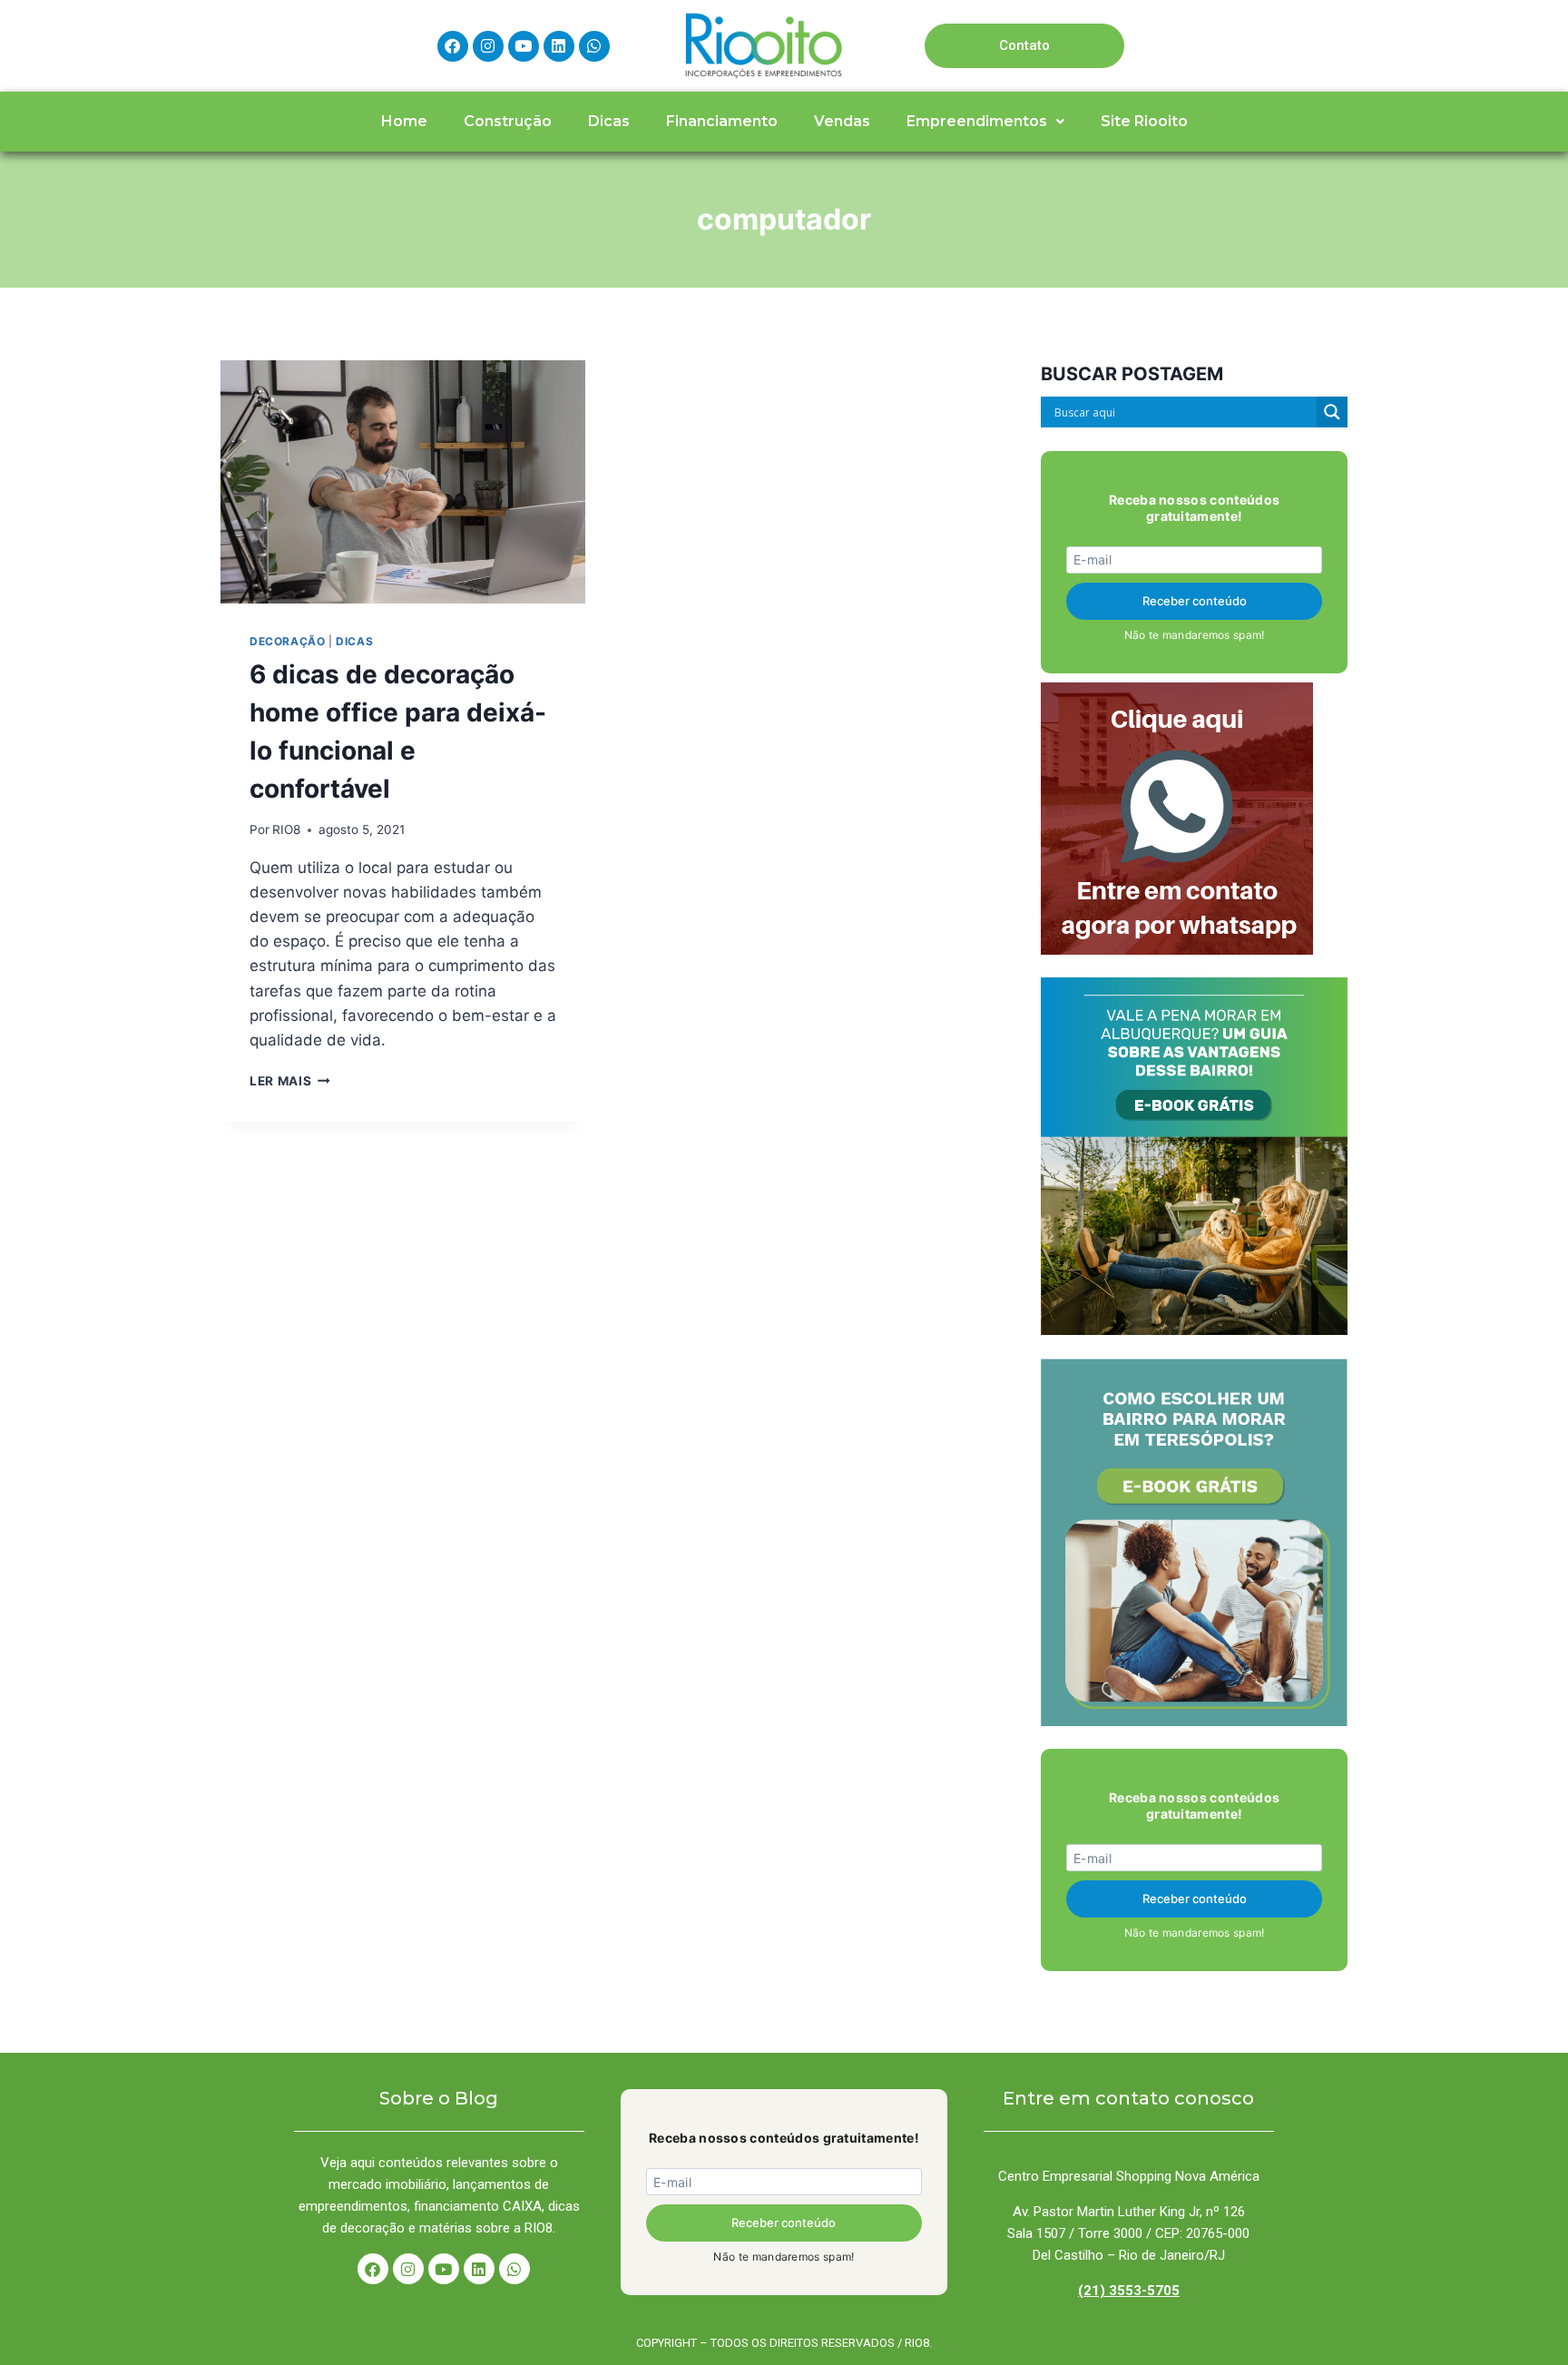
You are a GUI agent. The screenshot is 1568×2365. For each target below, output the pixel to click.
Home (404, 121)
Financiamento (722, 121)
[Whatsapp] (594, 46)
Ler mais (290, 1081)
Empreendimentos (977, 121)
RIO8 (286, 829)
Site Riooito (1144, 121)
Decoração (287, 641)
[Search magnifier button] (1332, 412)
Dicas (609, 121)
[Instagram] (488, 46)
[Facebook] (453, 46)
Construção (508, 121)
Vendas (842, 121)
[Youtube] (524, 46)
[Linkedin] (559, 46)
